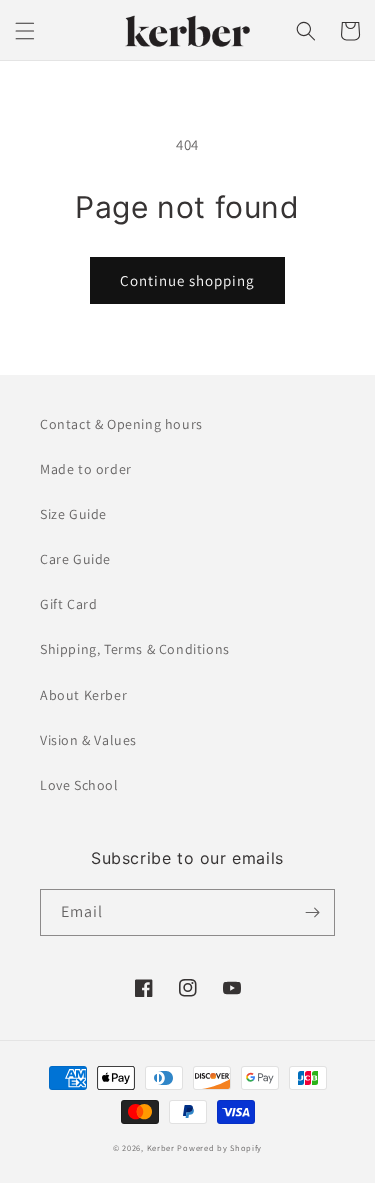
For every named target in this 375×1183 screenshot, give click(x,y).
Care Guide (75, 559)
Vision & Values (88, 740)
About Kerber (83, 695)
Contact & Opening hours (121, 424)
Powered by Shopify (219, 1147)
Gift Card (68, 604)
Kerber (161, 1147)
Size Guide (73, 514)
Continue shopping (187, 280)
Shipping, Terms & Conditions (135, 649)
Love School (79, 785)
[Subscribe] (312, 912)
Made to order (86, 469)
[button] (25, 31)
